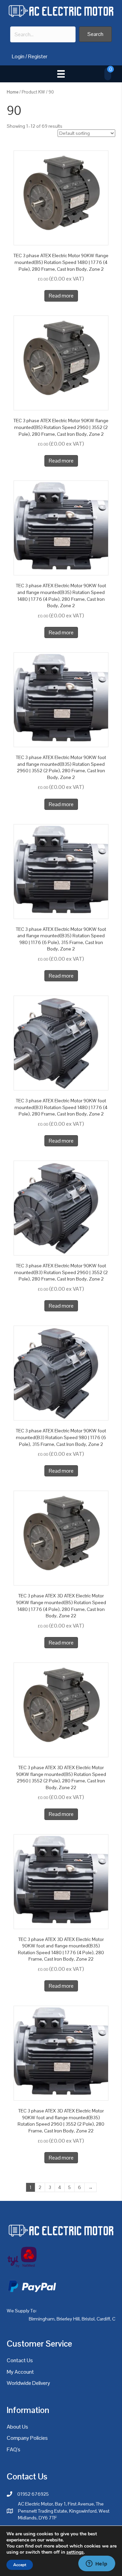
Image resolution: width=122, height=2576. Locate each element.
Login (18, 56)
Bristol (88, 2319)
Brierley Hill (68, 2319)
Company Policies (27, 2438)
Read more (61, 296)
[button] (95, 34)
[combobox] (43, 34)
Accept (20, 2565)
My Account (20, 2372)
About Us (17, 2427)
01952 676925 (33, 2494)
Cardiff (103, 2319)
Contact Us (20, 2360)
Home (13, 92)
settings (75, 2552)
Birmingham (42, 2319)
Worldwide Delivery (28, 2383)
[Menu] (61, 74)
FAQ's (14, 2449)
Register (38, 56)
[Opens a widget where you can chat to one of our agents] (97, 2564)
